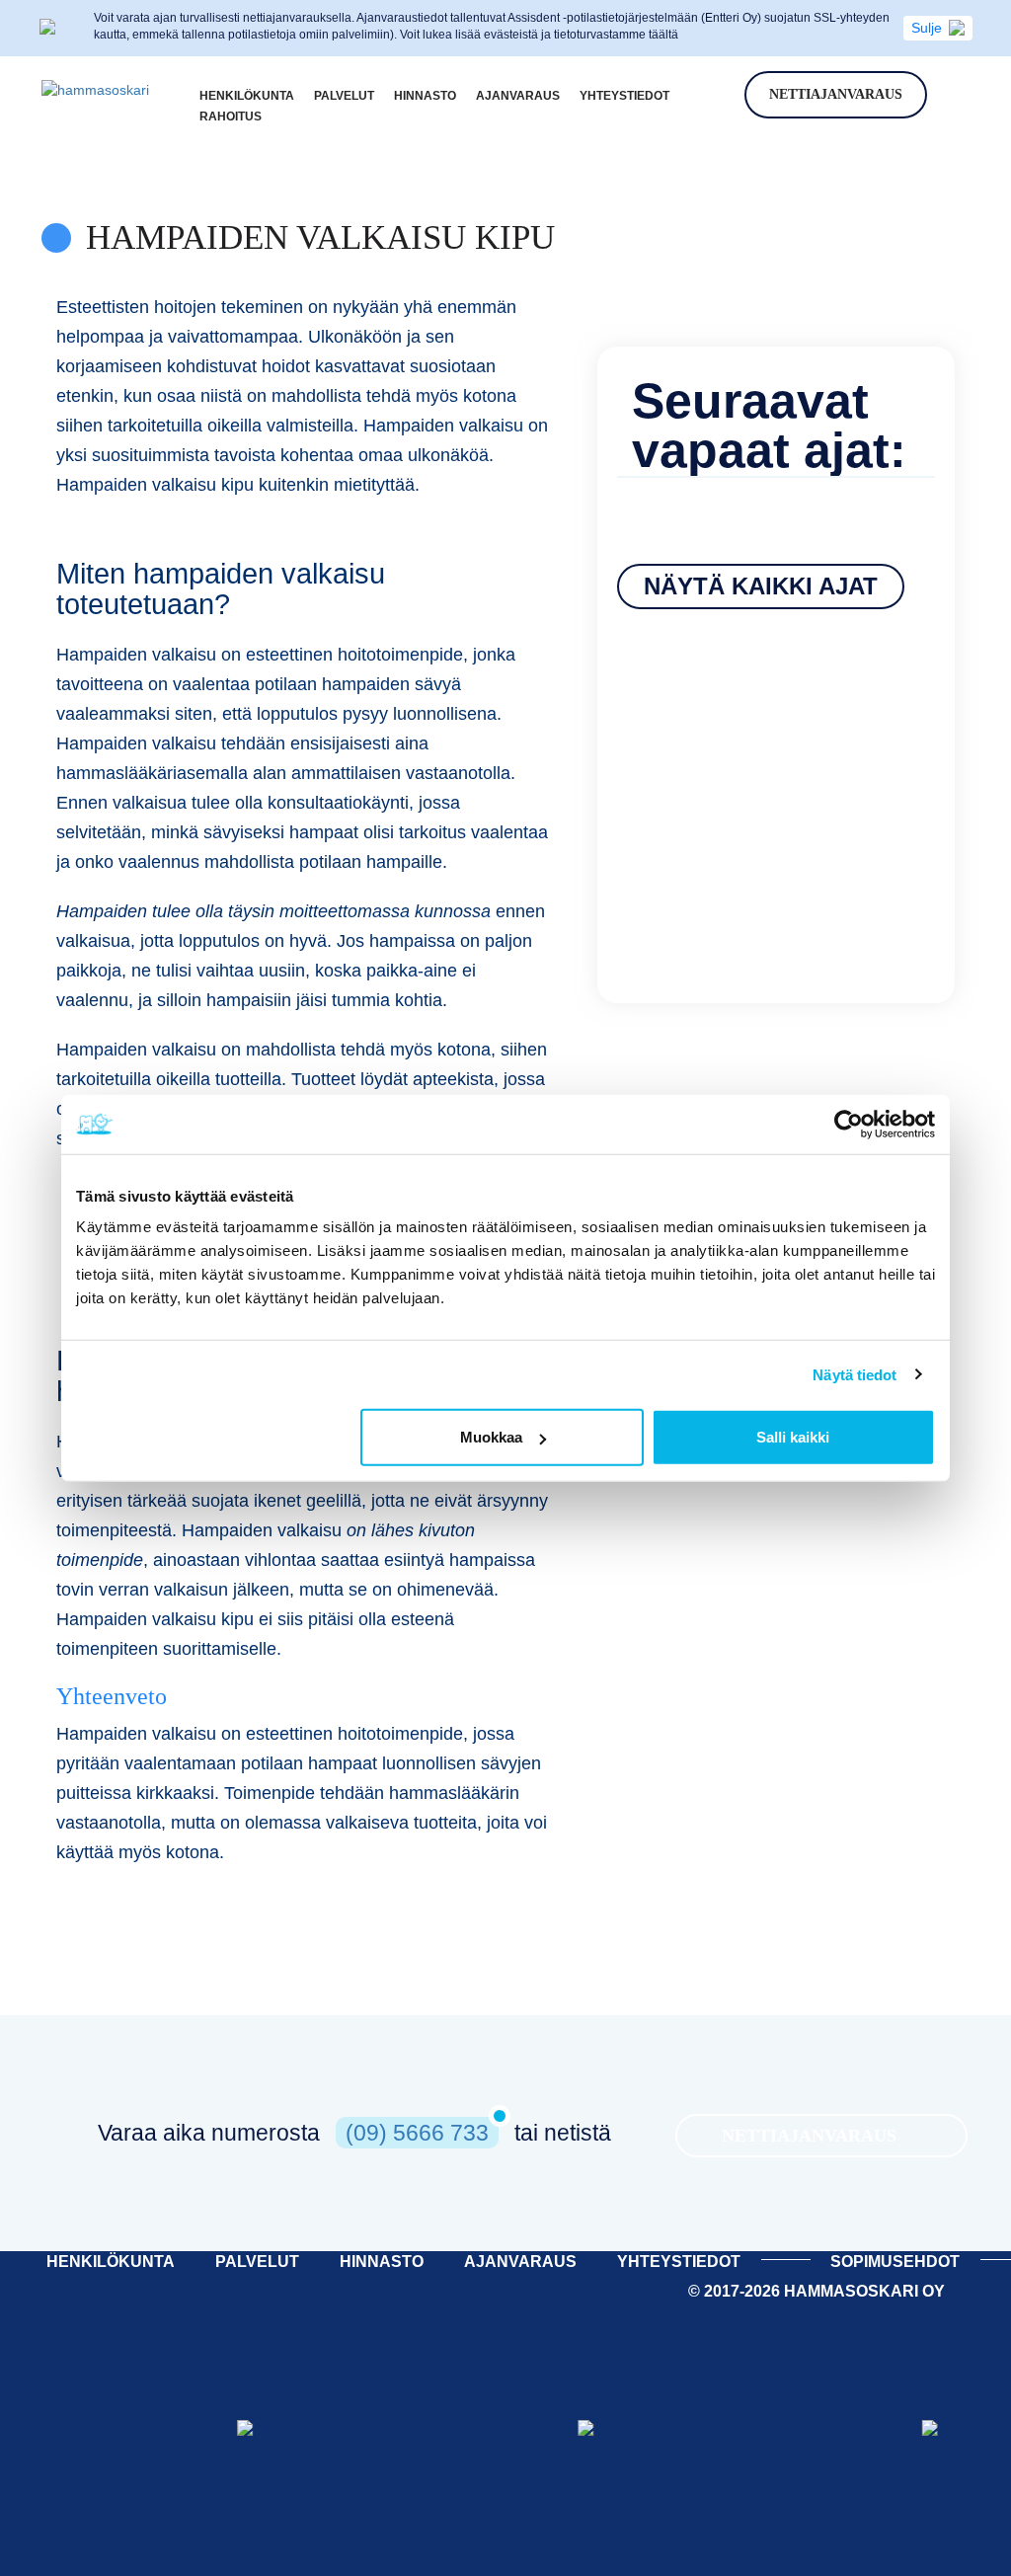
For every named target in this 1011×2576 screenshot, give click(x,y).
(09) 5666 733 (417, 2133)
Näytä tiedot (855, 1374)
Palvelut (344, 96)
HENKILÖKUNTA (111, 2262)
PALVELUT (257, 2262)
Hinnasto (425, 96)
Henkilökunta (247, 96)
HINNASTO (382, 2262)
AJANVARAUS (520, 2262)
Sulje (927, 28)
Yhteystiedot (624, 96)
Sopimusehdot (895, 2262)
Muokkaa (491, 1437)
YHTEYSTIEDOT (679, 2262)
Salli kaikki (793, 1437)
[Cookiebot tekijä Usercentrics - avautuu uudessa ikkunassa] (849, 1124)
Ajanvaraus (518, 96)
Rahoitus (231, 117)
